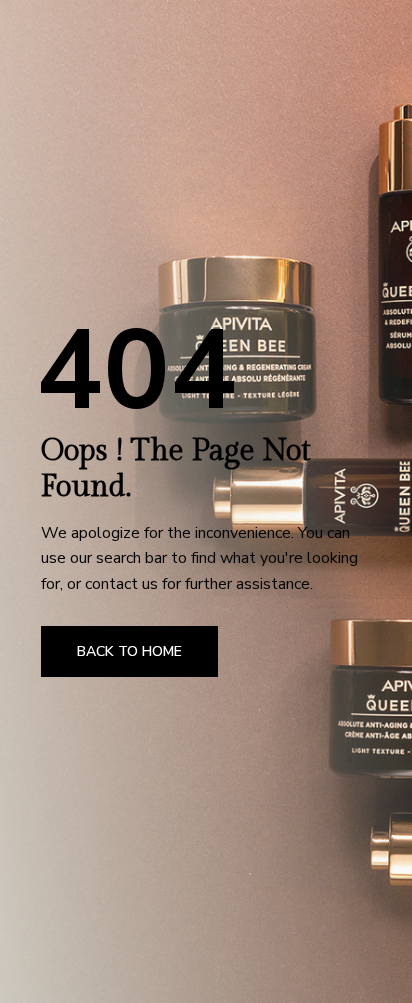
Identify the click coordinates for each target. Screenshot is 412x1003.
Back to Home (129, 651)
